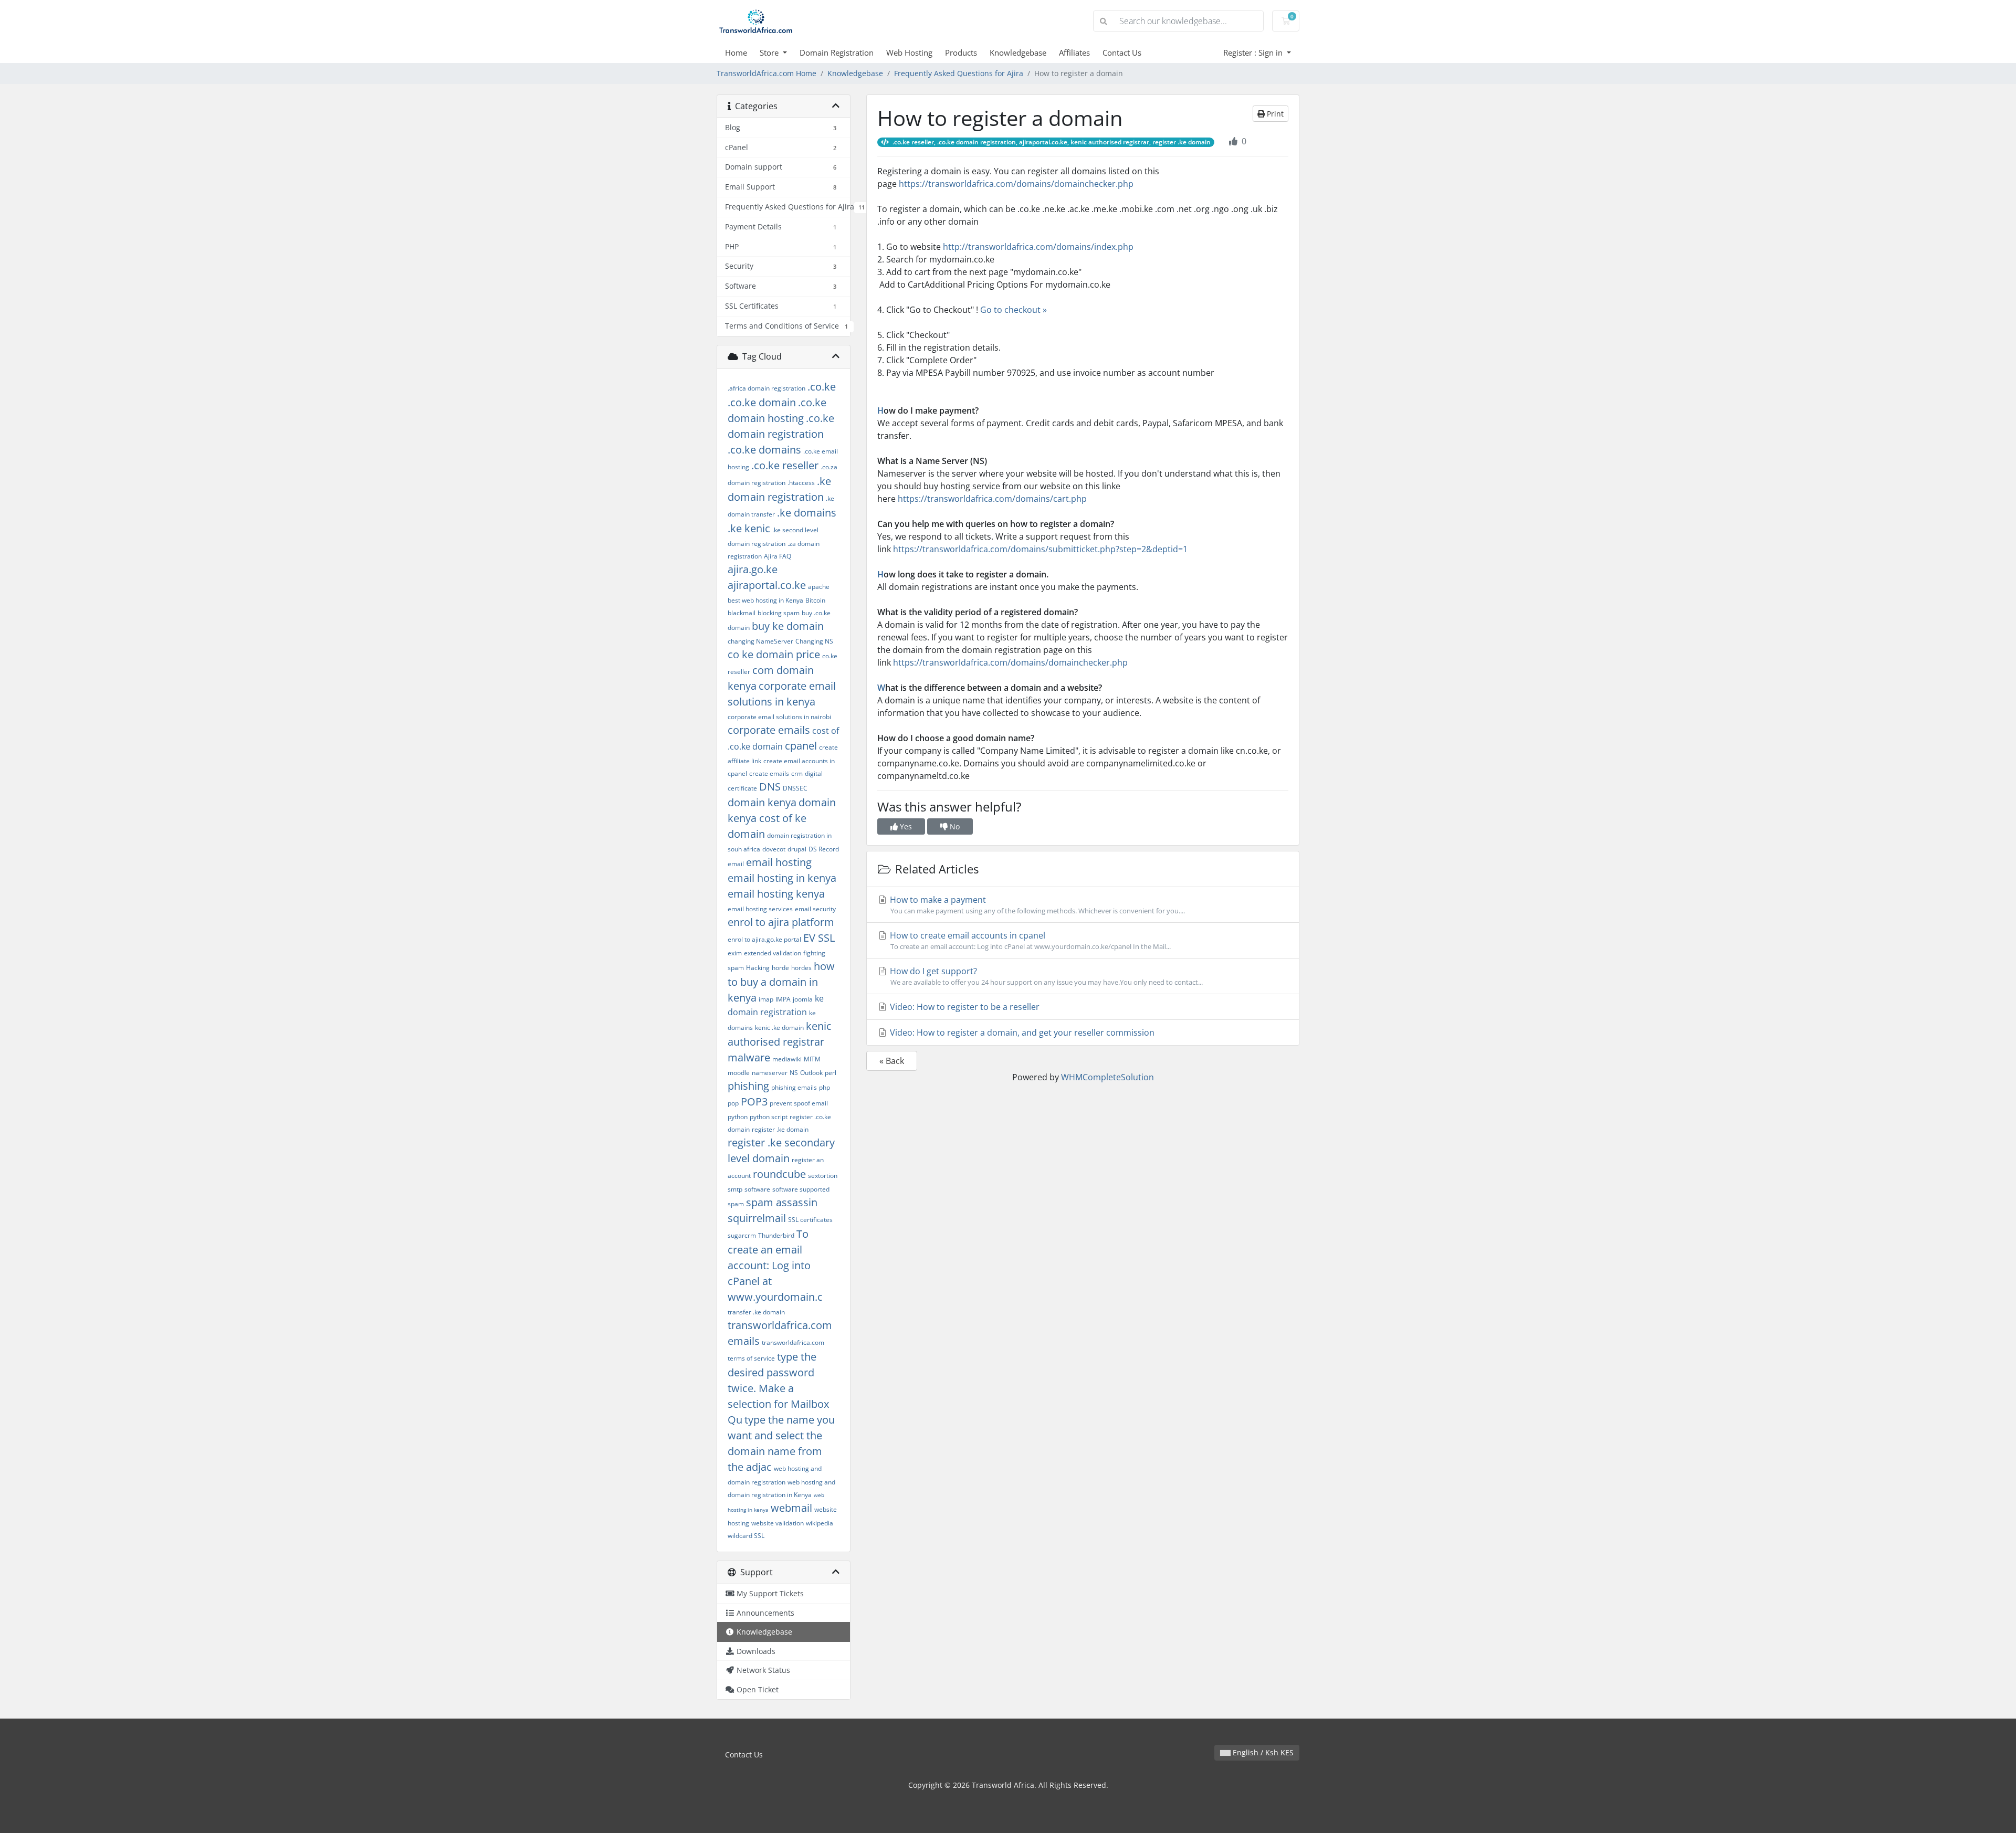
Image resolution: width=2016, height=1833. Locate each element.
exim (735, 953)
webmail (791, 1508)
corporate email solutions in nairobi (779, 717)
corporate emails (769, 730)
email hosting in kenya (782, 878)
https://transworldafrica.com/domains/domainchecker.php (1016, 184)
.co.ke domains (764, 450)
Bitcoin (815, 600)
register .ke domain (780, 1129)
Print (1274, 114)
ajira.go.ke (753, 569)
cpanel (801, 746)
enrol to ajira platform (781, 922)
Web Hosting (909, 52)
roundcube (779, 1174)
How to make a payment (1036, 905)
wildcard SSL (746, 1536)
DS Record (824, 849)
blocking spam (779, 613)
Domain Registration (837, 52)
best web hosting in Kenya (765, 600)
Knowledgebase (1018, 52)
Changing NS (814, 641)
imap (766, 999)
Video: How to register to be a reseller (964, 1007)
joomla (803, 999)
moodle (739, 1073)
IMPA (783, 999)
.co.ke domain (762, 402)
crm (797, 773)
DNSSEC (795, 788)
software (757, 1189)
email (736, 864)
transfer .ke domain (756, 1312)
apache (819, 587)
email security (815, 909)
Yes (905, 826)
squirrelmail (757, 1218)
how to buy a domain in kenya (781, 982)
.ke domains (807, 513)
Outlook (811, 1073)
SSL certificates (810, 1220)
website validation (778, 1523)
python (738, 1117)
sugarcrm (742, 1235)
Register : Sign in (1254, 52)
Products (961, 52)
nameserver (770, 1073)
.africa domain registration (766, 388)
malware (749, 1057)
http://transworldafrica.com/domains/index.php (1038, 247)
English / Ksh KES (1262, 1752)
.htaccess (801, 483)
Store (770, 52)
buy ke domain (788, 626)
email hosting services (760, 909)
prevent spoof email (799, 1103)
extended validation (773, 953)
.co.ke (822, 387)
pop (733, 1103)
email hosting (779, 862)
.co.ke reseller (785, 465)
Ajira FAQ (778, 556)
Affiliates (1074, 52)
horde (780, 968)
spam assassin (782, 1202)
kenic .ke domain (779, 1028)
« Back (892, 1061)
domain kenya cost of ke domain (782, 818)
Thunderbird (776, 1235)
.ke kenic (749, 528)
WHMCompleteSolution (1107, 1077)
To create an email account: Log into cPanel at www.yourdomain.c (775, 1265)
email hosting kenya (776, 894)
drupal (797, 849)
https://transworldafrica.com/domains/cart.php (992, 499)
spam (736, 1204)
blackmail (742, 613)
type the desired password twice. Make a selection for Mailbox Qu (778, 1388)
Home (736, 52)
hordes (801, 968)
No (954, 826)
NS (794, 1073)
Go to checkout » (1014, 310)
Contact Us (1122, 52)
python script (769, 1117)
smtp (735, 1189)
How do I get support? (1045, 976)
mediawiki (787, 1059)
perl (831, 1073)
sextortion (823, 1176)
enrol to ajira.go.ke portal (764, 939)
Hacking (758, 968)
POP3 (754, 1102)
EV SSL (819, 938)
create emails (769, 773)
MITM (812, 1059)
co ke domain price (774, 654)
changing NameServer (760, 641)
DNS (770, 787)
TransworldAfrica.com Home (766, 73)
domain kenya (762, 802)
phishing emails (794, 1087)
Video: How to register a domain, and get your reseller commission (1021, 1033)
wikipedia (820, 1523)
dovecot (774, 849)
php (825, 1087)
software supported (801, 1189)
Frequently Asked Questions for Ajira (959, 73)
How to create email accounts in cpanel (1029, 940)
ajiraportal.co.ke (767, 585)
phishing (748, 1086)
